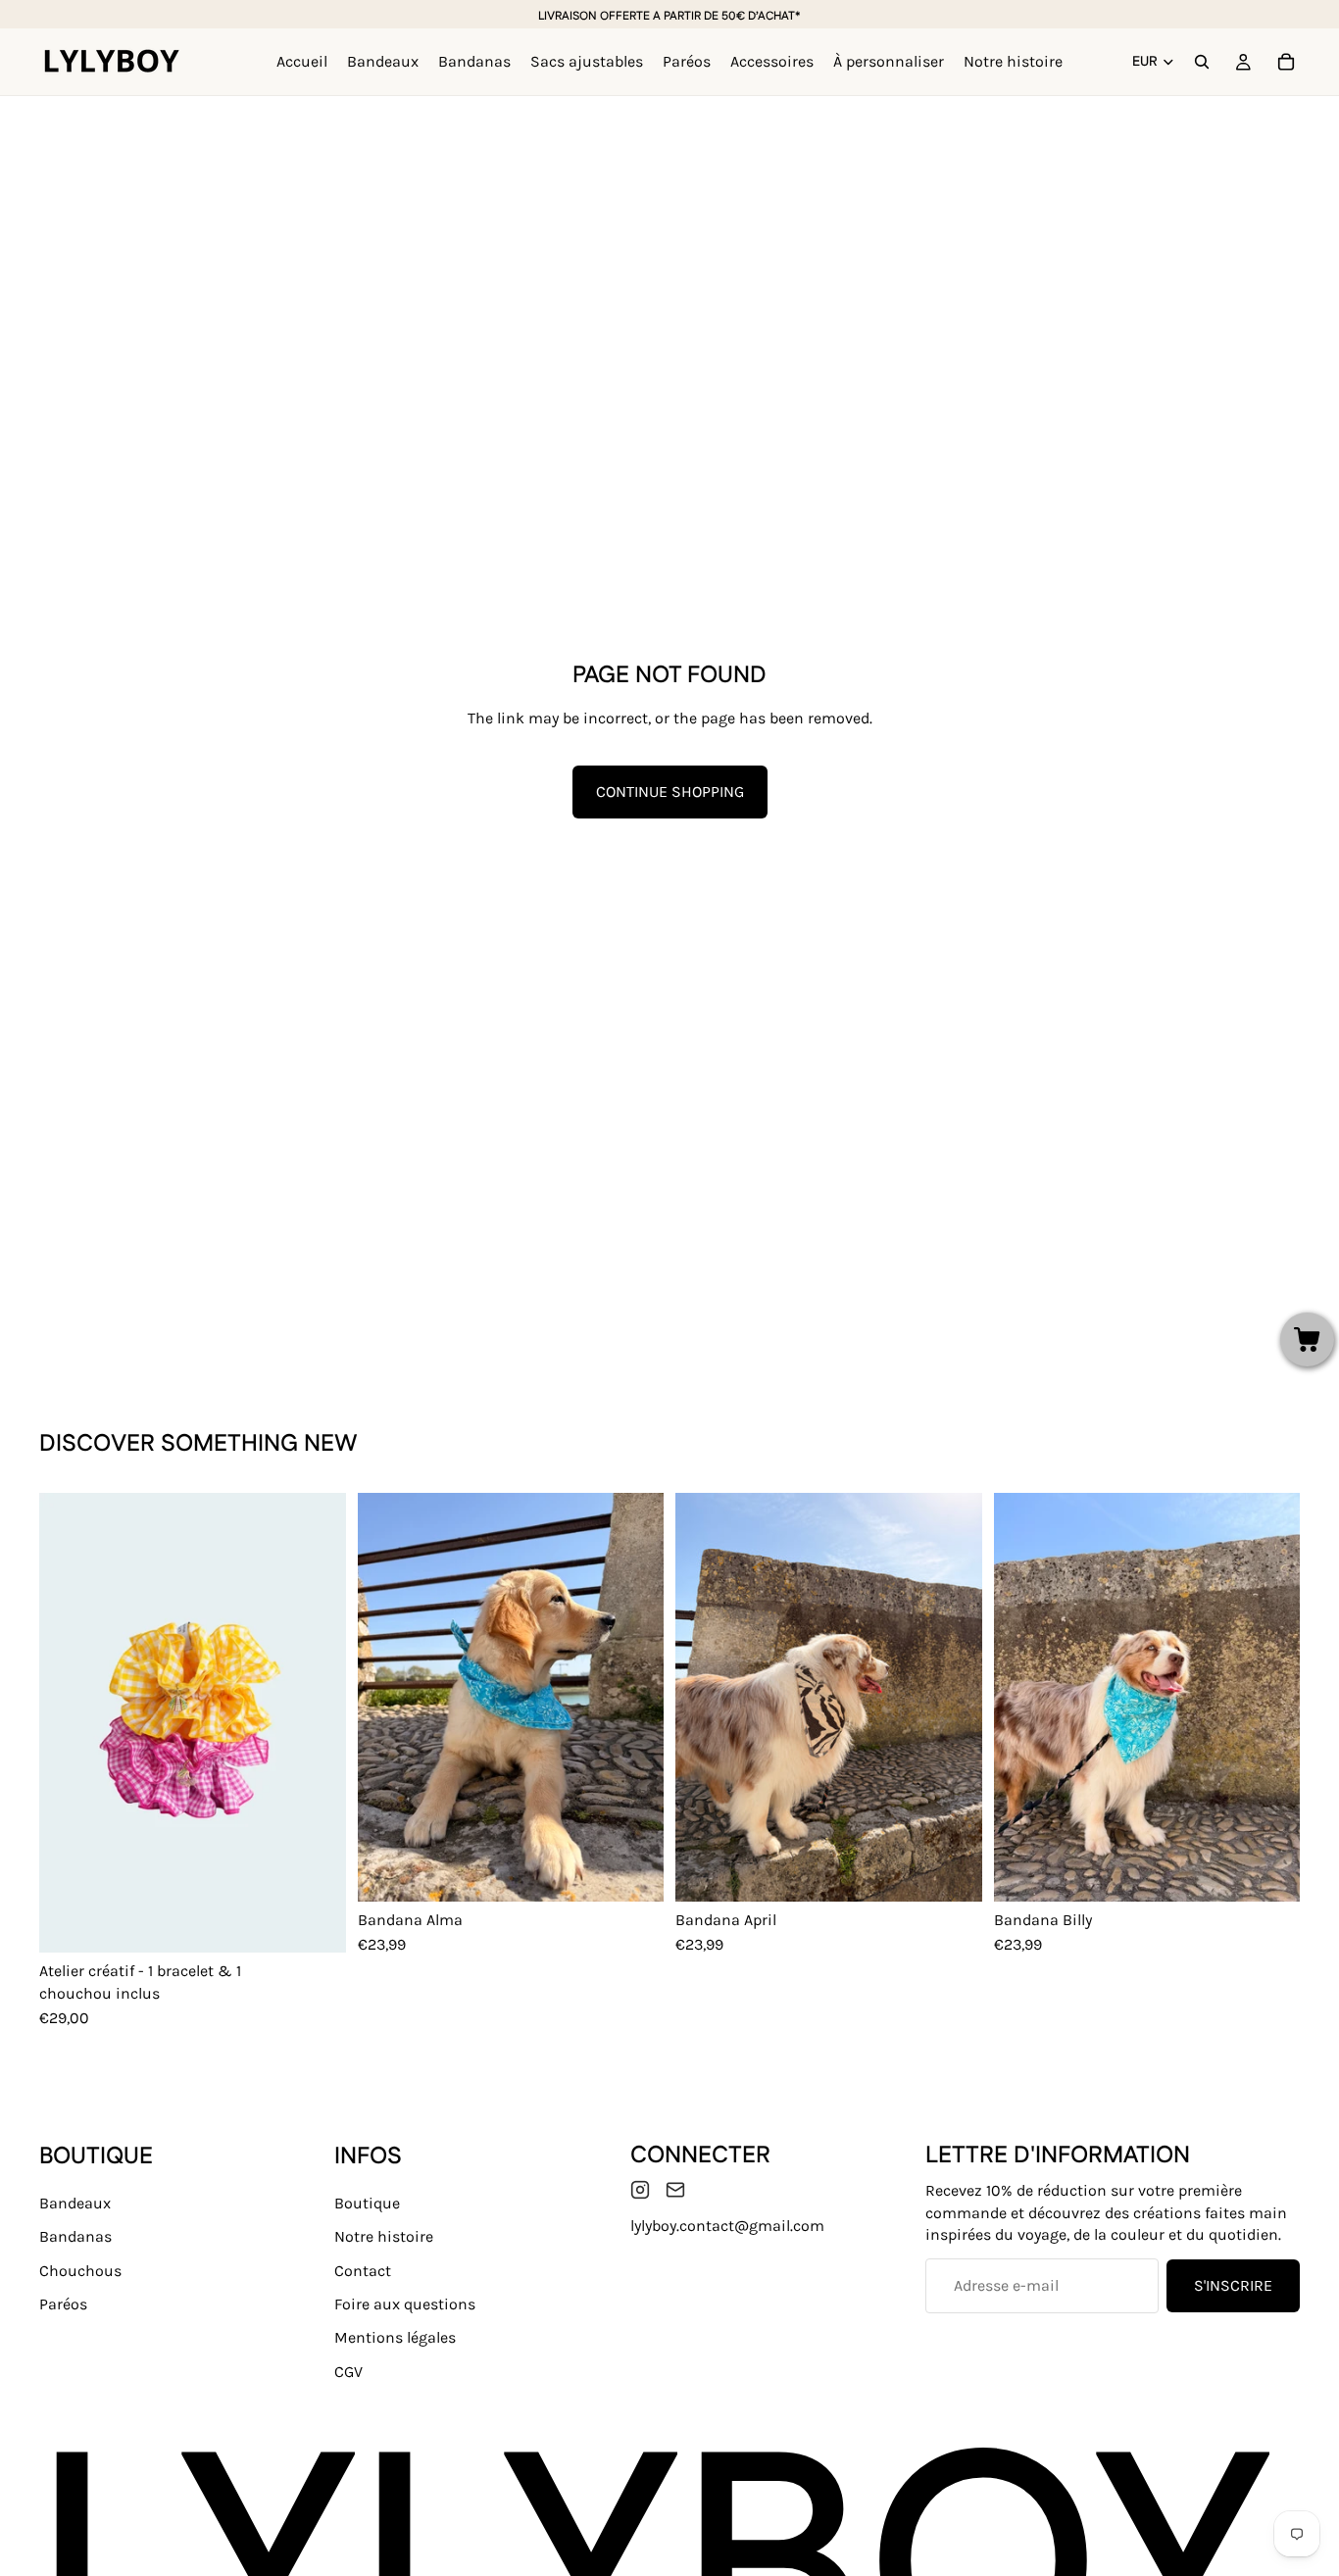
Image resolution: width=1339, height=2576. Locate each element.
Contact (363, 2271)
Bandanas (75, 2236)
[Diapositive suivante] (317, 1723)
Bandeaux (75, 2203)
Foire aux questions (405, 2304)
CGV (348, 2372)
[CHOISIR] (316, 1922)
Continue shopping (670, 792)
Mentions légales (395, 2338)
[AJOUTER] (633, 1871)
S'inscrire (1233, 2285)
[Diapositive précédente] (69, 1723)
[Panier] (1286, 62)
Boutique (367, 2203)
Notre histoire (384, 2236)
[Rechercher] (1202, 62)
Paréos (63, 2304)
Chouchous (80, 2271)
